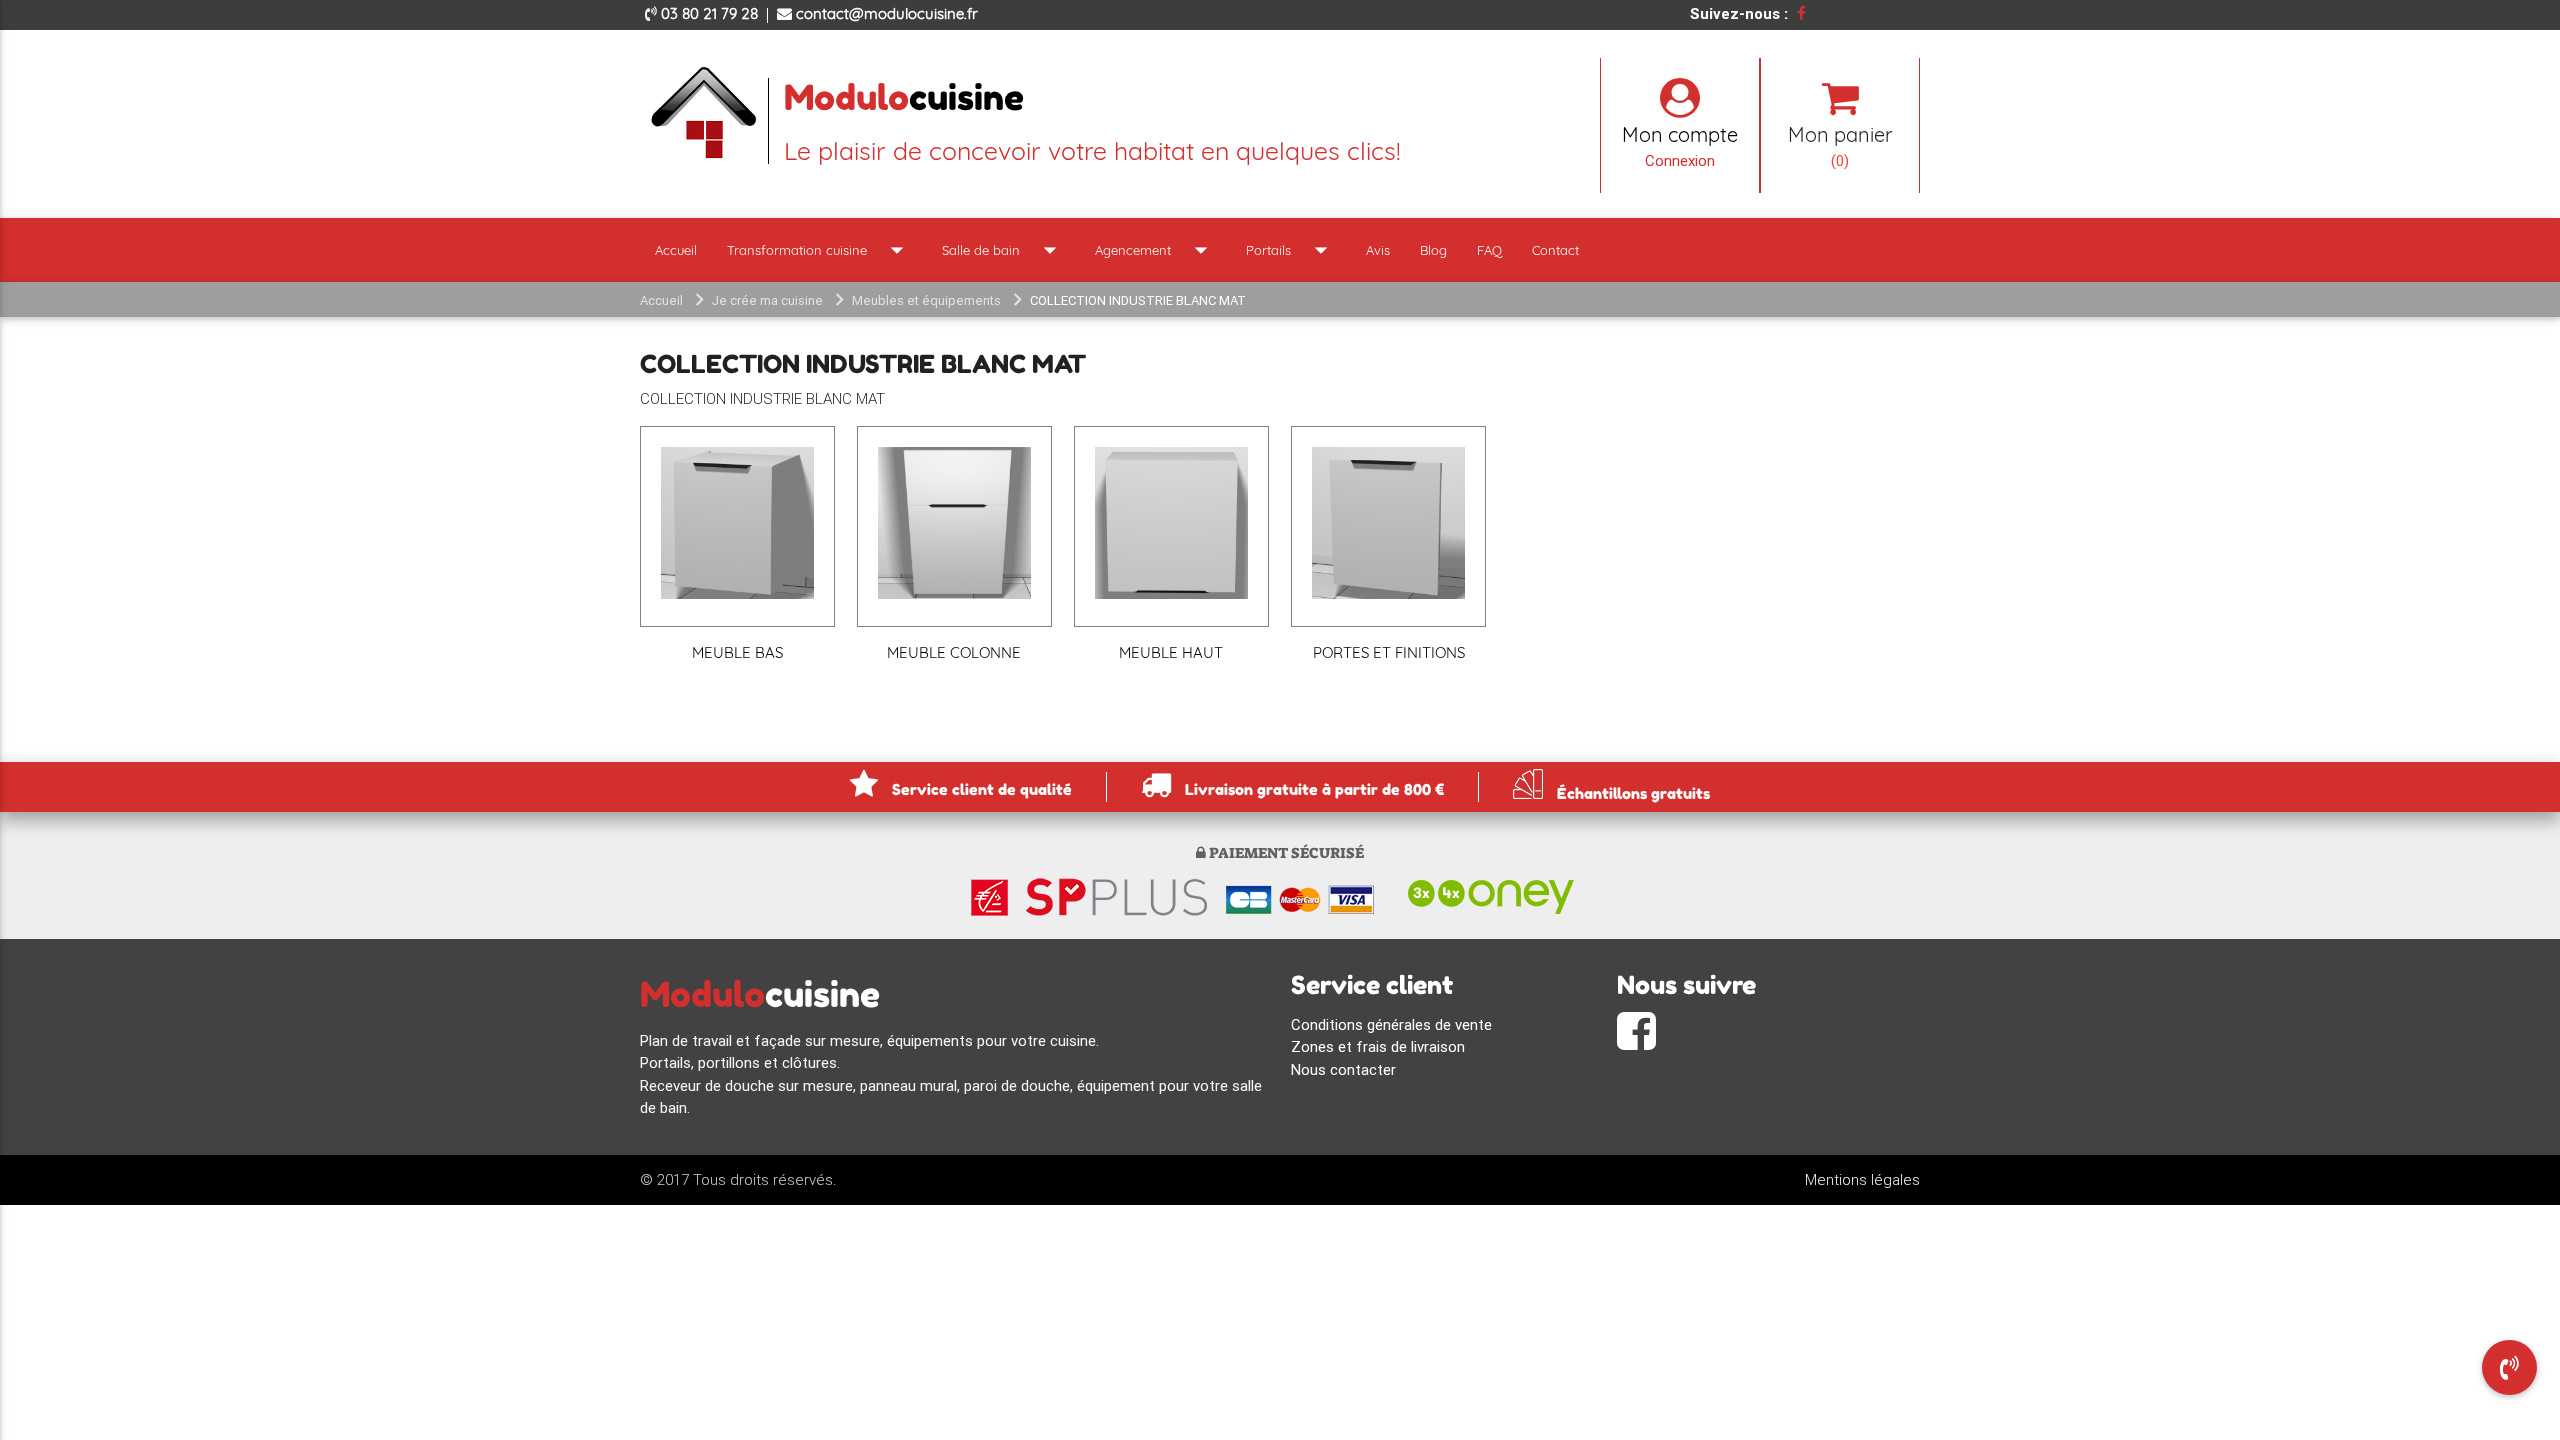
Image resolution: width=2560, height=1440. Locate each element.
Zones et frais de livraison (1378, 1046)
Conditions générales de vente (1391, 1024)
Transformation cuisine (819, 250)
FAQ (1489, 250)
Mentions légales (1862, 1179)
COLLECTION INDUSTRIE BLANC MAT (1138, 300)
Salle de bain (1003, 250)
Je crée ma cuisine (767, 300)
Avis (1378, 250)
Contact (1555, 250)
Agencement (1155, 250)
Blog (1433, 250)
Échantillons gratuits (1631, 792)
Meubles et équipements (926, 300)
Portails (1291, 250)
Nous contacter (1343, 1069)
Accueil (676, 250)
